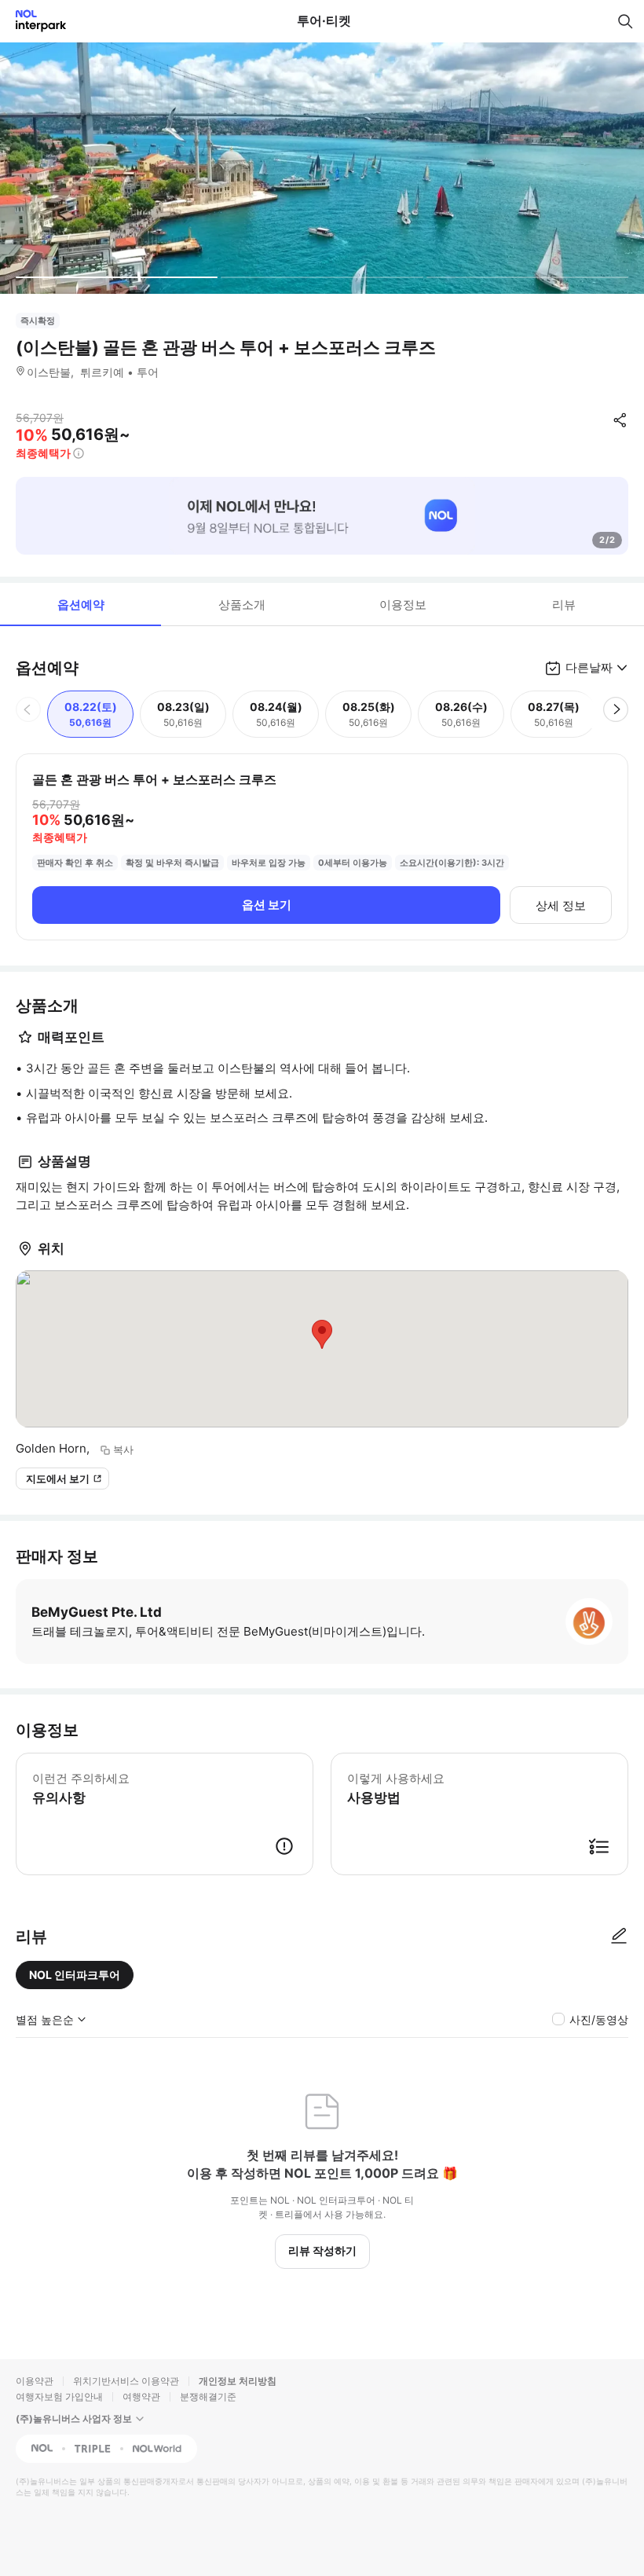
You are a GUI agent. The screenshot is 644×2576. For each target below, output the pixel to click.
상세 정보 (561, 905)
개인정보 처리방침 (238, 2381)
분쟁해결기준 (208, 2396)
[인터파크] (34, 21)
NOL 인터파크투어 (75, 1975)
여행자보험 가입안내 (59, 2396)
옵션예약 (81, 605)
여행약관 (141, 2396)
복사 (123, 1449)
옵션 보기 (267, 905)
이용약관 (35, 2381)
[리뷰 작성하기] (619, 1937)
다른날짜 (589, 667)
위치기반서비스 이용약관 (126, 2381)
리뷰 (564, 605)
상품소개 (242, 605)
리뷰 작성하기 (322, 2250)
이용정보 (403, 605)
